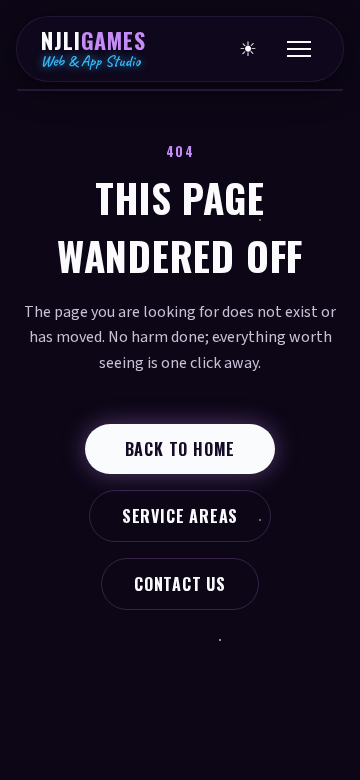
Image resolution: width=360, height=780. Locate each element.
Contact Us (180, 584)
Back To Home (180, 449)
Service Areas (180, 516)
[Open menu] (299, 49)
